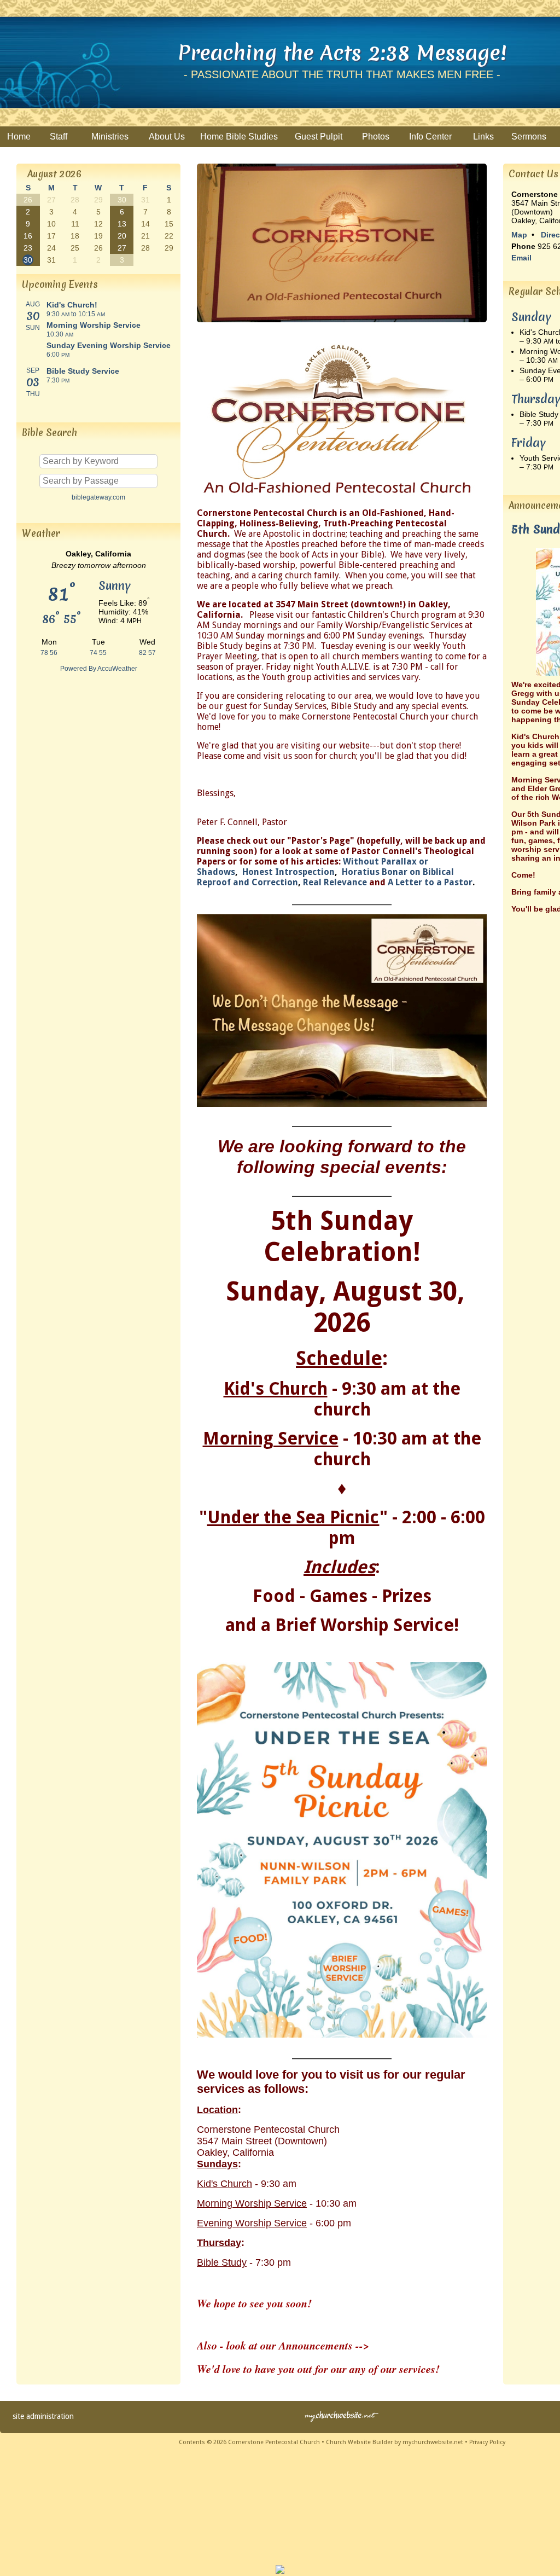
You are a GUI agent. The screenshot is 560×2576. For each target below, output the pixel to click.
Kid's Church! (72, 305)
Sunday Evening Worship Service (109, 345)
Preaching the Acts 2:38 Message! (342, 53)
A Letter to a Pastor (430, 882)
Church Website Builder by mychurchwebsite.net (395, 2442)
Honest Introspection (288, 872)
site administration (43, 2416)
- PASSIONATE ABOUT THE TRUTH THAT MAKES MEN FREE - (342, 74)
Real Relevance (336, 882)
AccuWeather (117, 669)
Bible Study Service (83, 371)
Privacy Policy (487, 2442)
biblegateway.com (98, 497)
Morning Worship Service (94, 325)
